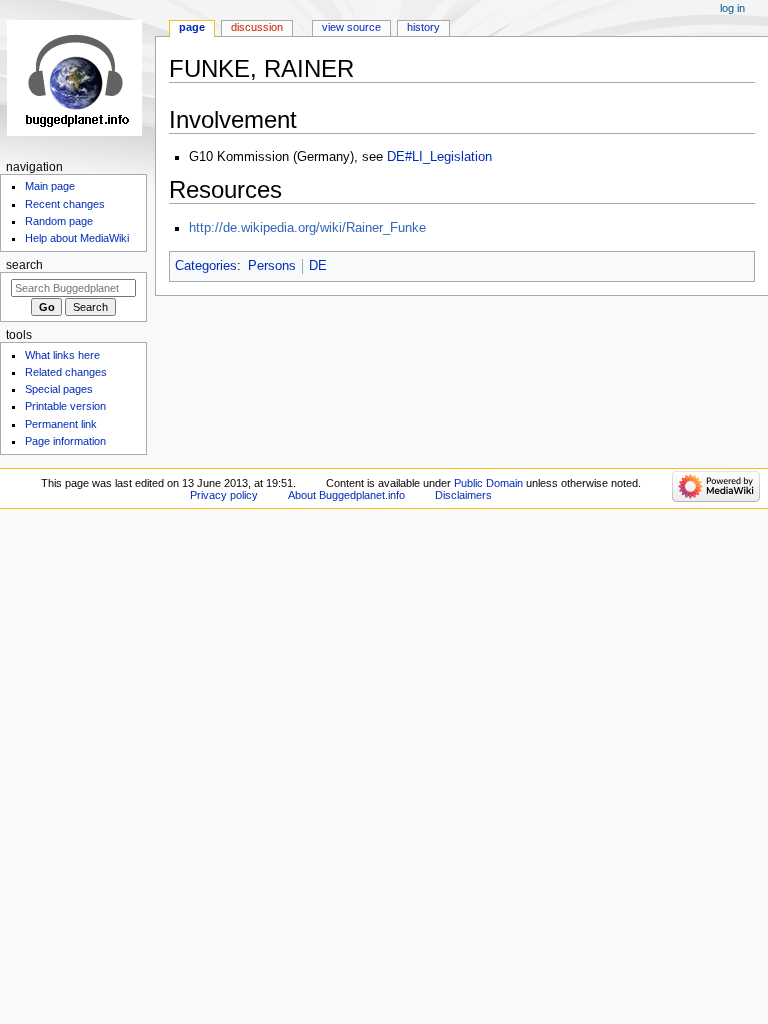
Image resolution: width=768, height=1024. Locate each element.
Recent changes (65, 204)
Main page (50, 186)
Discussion (257, 27)
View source (351, 27)
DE (318, 266)
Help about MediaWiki (77, 238)
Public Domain (488, 483)
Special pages (59, 389)
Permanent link (61, 424)
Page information (65, 441)
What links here (62, 355)
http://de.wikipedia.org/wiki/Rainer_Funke (307, 228)
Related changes (66, 372)
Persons (272, 266)
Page (192, 27)
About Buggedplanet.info (346, 495)
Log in (732, 8)
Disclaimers (463, 495)
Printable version (65, 406)
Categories (206, 266)
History (423, 27)
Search (24, 265)
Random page (59, 221)
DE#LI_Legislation (439, 157)
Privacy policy (224, 495)
